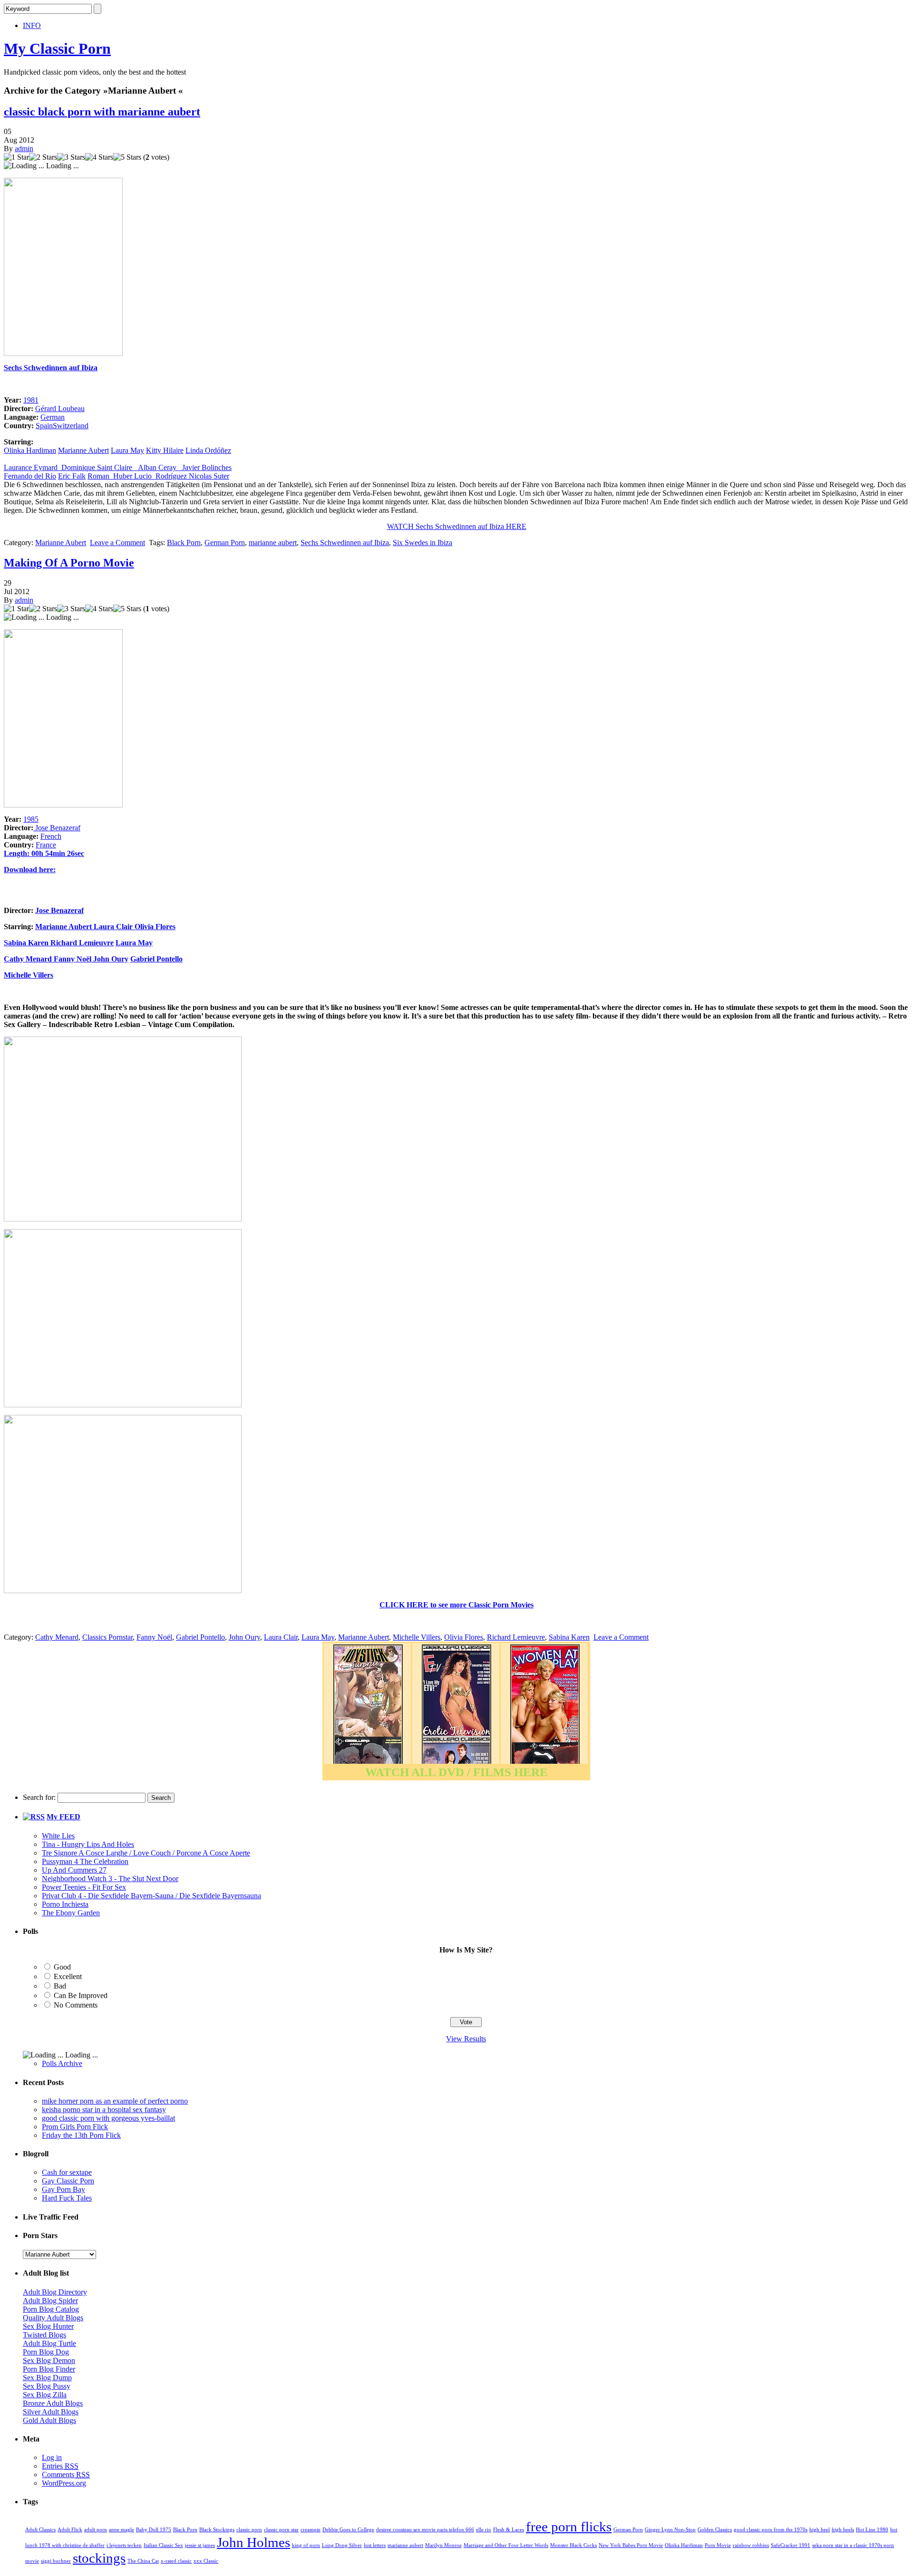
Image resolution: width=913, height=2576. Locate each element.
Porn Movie (718, 2545)
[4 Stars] (99, 157)
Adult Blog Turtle (49, 2343)
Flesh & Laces (509, 2530)
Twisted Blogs (44, 2335)
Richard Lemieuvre (82, 943)
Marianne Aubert (83, 450)
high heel (820, 2530)
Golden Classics (715, 2530)
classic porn (249, 2530)
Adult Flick (70, 2530)
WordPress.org (64, 2483)
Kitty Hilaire (165, 450)
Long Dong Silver (342, 2545)
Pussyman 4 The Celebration (85, 1861)
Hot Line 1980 (872, 2530)
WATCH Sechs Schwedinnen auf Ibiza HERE (457, 526)
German (53, 417)
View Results (466, 2039)
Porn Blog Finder (49, 2369)
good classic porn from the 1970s (771, 2530)
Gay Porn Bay (63, 2189)
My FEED (63, 1817)
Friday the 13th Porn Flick (81, 2135)
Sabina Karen (27, 943)
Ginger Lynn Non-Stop (670, 2530)
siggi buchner (56, 2561)
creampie (311, 2530)
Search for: (39, 1797)
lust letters (375, 2545)
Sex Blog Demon (49, 2360)
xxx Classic (206, 2561)
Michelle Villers (29, 975)
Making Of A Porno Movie (69, 563)
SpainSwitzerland (62, 426)
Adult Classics (40, 2530)
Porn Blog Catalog (51, 2309)
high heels (843, 2530)
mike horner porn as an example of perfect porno (115, 2101)
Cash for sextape (67, 2172)
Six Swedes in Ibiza (423, 543)
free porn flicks (569, 2527)
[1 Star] (16, 157)
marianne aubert (273, 543)
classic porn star (281, 2530)
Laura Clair (114, 927)
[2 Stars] (43, 157)
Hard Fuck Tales (67, 2198)
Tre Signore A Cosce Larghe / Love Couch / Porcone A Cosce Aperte (146, 1853)
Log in (52, 2457)
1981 (31, 400)
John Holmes (253, 2542)
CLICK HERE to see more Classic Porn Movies (456, 1605)
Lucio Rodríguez (161, 476)
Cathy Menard (28, 959)
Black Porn (184, 543)
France (46, 845)
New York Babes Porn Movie (631, 2545)
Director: (19, 910)
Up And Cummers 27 (74, 1870)
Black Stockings (217, 2530)
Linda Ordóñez (208, 450)
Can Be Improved (81, 1995)
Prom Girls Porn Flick (75, 2127)
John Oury (111, 959)
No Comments (76, 2005)
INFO (32, 25)
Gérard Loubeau (60, 409)
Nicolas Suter (209, 476)
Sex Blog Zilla (45, 2395)
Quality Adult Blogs (53, 2318)
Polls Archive (62, 2063)
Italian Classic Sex (163, 2545)
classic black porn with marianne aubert (102, 112)
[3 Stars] (71, 157)
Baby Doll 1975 (154, 2530)
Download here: (30, 870)
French (51, 836)
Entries (60, 2466)
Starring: (19, 927)
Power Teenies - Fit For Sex (84, 1887)
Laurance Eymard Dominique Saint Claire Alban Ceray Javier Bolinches (118, 467)
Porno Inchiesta (65, 1904)
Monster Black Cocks (573, 2545)
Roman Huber (111, 476)
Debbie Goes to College (348, 2530)
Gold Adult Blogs (49, 2420)
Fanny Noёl (73, 959)
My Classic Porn (57, 48)
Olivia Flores (155, 927)
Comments (66, 2475)
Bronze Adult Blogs (53, 2403)
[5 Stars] (127, 157)
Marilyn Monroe (443, 2545)
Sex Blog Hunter (48, 2326)
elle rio (484, 2530)
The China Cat (143, 2561)
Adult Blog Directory (55, 2292)
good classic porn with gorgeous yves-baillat (108, 2118)
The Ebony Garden (71, 1913)
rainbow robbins (751, 2545)
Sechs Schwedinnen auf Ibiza (51, 368)
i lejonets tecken (124, 2545)
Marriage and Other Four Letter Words (506, 2545)
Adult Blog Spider (50, 2301)
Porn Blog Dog (46, 2352)
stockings (99, 2558)
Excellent (68, 1976)
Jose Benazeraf (57, 828)
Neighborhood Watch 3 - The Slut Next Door (110, 1879)
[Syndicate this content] (34, 1817)
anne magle (121, 2530)
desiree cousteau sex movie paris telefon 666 (425, 2530)
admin (24, 149)
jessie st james (200, 2545)
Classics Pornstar (107, 1637)
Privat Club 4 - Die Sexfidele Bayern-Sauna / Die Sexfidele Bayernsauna (151, 1896)
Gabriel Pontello (156, 959)
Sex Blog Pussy (47, 2386)
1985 (31, 819)
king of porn (306, 2545)
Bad (60, 1986)
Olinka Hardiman (30, 450)
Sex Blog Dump (47, 2378)
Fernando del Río (30, 476)
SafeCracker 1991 (791, 2545)
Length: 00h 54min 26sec (44, 853)
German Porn (225, 543)
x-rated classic (176, 2561)
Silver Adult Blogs (51, 2412)
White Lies (58, 1836)
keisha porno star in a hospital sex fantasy (104, 2110)
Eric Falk (72, 476)
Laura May (127, 450)
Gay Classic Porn (68, 2181)
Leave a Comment (117, 543)
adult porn (96, 2530)
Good (62, 1967)
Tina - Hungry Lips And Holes (88, 1844)
